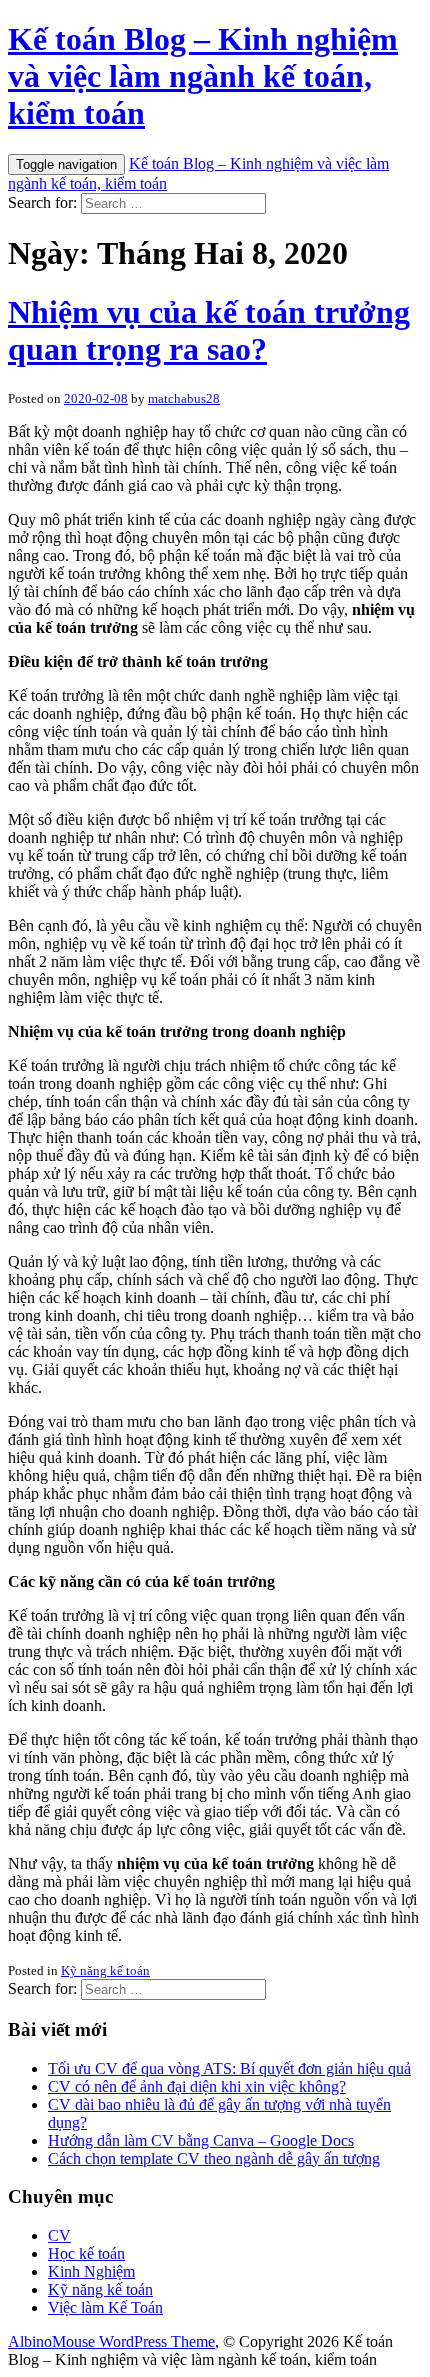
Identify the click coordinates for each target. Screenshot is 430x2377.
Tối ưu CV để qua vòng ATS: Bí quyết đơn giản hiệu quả (229, 2068)
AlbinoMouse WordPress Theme (111, 2341)
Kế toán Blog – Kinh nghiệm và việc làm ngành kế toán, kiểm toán (203, 76)
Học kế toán (86, 2253)
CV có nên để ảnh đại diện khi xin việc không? (197, 2086)
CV (59, 2235)
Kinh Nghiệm (91, 2271)
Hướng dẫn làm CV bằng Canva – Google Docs (201, 2140)
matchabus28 (184, 398)
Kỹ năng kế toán (105, 1970)
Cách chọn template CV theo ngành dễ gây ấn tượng (214, 2158)
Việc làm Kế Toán (105, 2307)
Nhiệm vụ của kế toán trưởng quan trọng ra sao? (209, 330)
